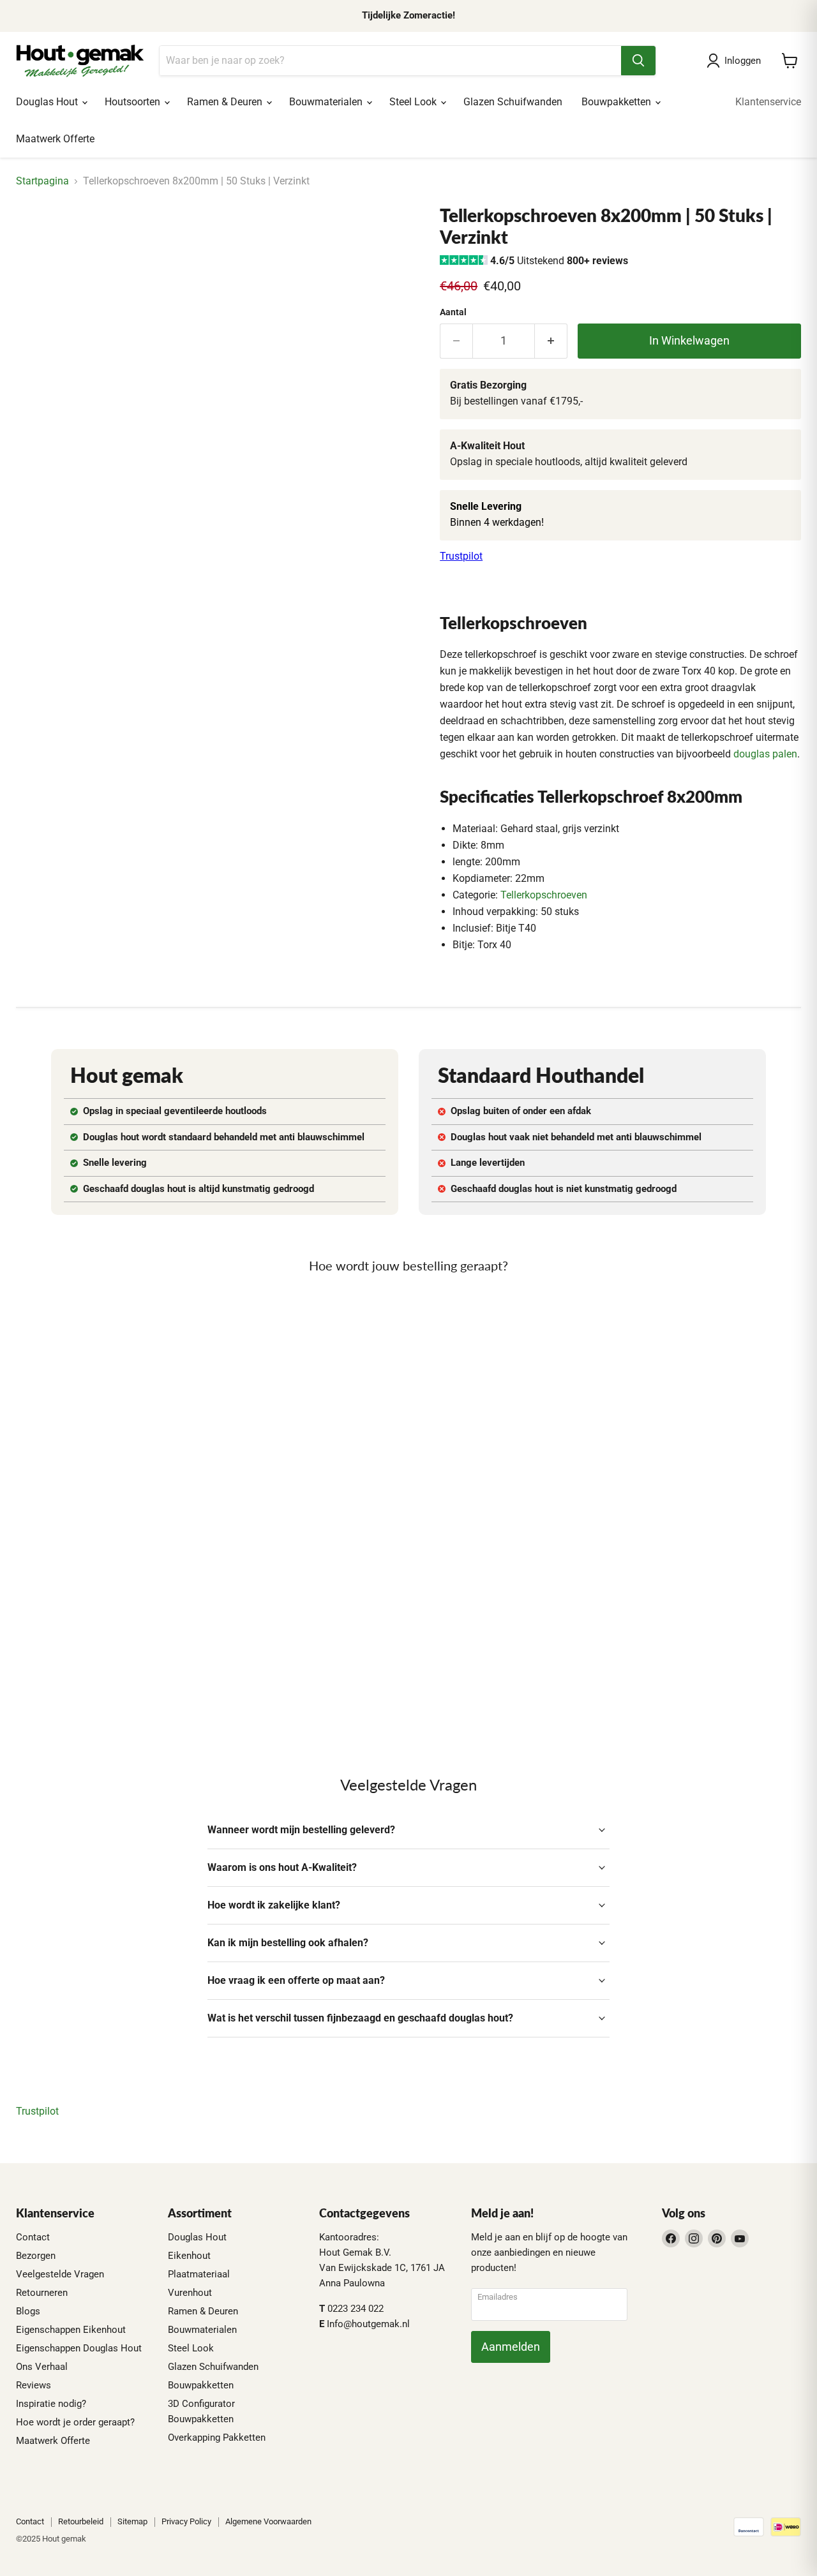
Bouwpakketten (618, 102)
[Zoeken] (638, 61)
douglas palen (765, 754)
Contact (33, 2237)
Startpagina (42, 181)
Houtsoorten (134, 102)
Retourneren (42, 2293)
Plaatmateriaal (199, 2274)
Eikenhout (189, 2256)
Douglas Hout (48, 102)
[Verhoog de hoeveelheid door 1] (551, 341)
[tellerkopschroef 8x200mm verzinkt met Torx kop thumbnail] (40, 242)
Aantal (453, 312)
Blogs (28, 2311)
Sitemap (132, 2521)
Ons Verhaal (42, 2367)
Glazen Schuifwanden (513, 102)
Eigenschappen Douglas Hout (79, 2348)
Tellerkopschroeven (544, 895)
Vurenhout (190, 2293)
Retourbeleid (81, 2521)
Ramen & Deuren (226, 102)
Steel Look (414, 102)
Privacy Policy (186, 2521)
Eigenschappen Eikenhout (71, 2330)
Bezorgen (36, 2256)
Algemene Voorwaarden (268, 2521)
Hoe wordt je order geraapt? (75, 2422)
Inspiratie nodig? (51, 2404)
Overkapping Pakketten (217, 2438)
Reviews (34, 2385)
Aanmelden (511, 2347)
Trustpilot (461, 556)
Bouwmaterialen (327, 102)
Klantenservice (768, 102)
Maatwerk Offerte (55, 139)
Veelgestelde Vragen (60, 2274)
